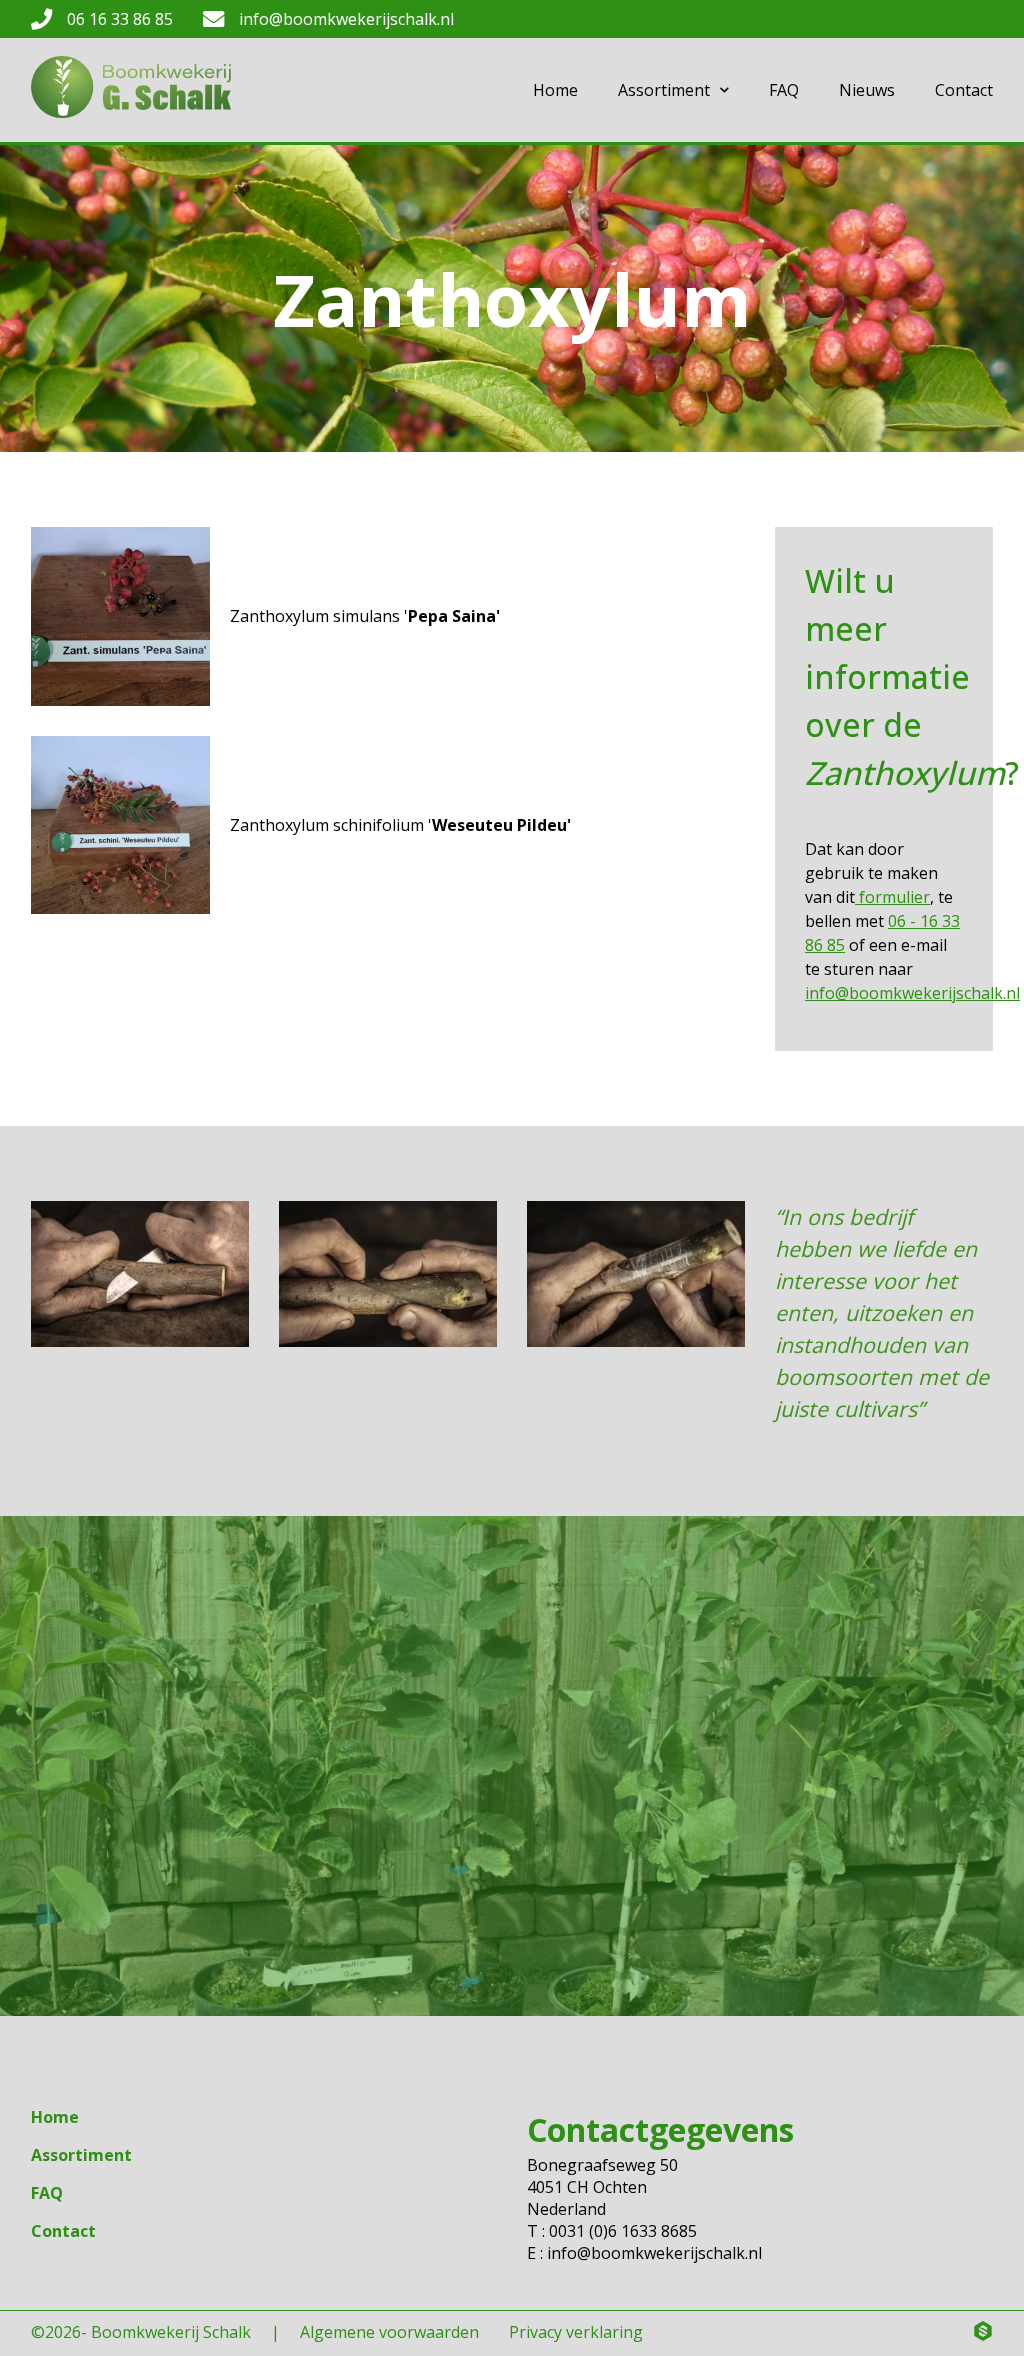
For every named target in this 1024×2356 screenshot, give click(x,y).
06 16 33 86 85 (120, 19)
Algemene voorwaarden (389, 2332)
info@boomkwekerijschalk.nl (346, 19)
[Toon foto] (120, 616)
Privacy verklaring (576, 2332)
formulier (892, 897)
